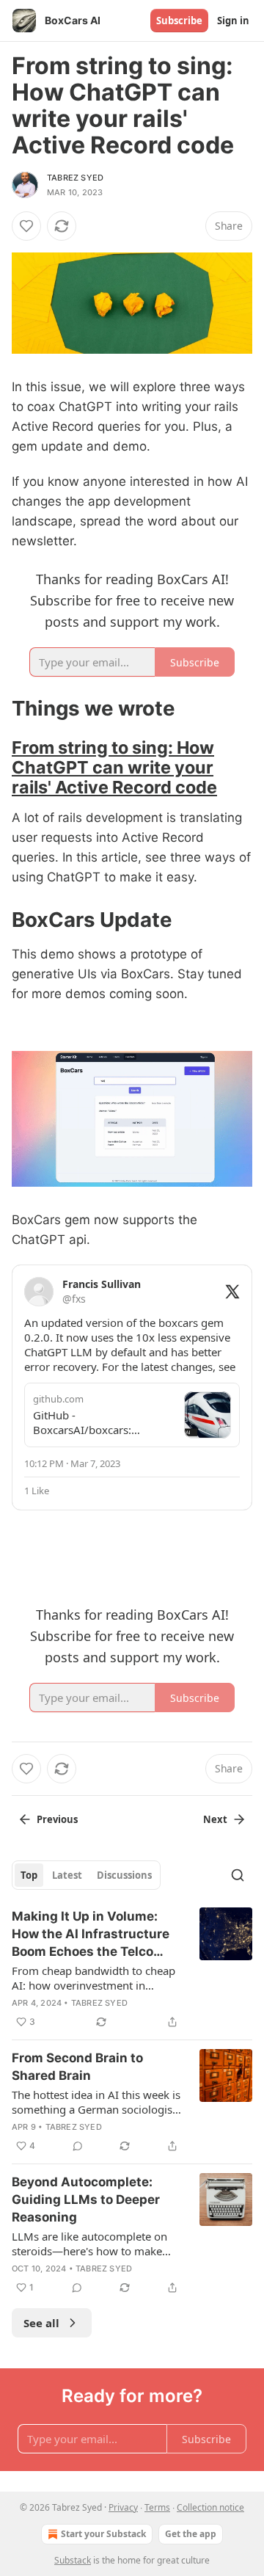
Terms (157, 2507)
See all (41, 2323)
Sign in (233, 21)
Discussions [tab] (124, 1875)
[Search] (238, 1875)
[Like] (26, 226)
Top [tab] (29, 1875)
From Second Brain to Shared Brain (77, 2067)
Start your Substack (103, 2534)
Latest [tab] (67, 1875)
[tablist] (86, 1875)
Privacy (123, 2507)
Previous (57, 1819)
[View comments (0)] (78, 2146)
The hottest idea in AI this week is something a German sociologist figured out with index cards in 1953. (96, 2102)
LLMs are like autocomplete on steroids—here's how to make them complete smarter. (89, 2244)
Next (215, 1819)
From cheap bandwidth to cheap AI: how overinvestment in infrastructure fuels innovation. (93, 1978)
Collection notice (210, 2507)
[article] (132, 1969)
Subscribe (179, 21)
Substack (73, 2560)
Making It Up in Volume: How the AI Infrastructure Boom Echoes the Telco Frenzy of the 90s (91, 1935)
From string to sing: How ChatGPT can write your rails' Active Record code (114, 767)
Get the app (191, 2534)
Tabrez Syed (75, 178)
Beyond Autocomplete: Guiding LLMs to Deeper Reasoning (86, 2200)
